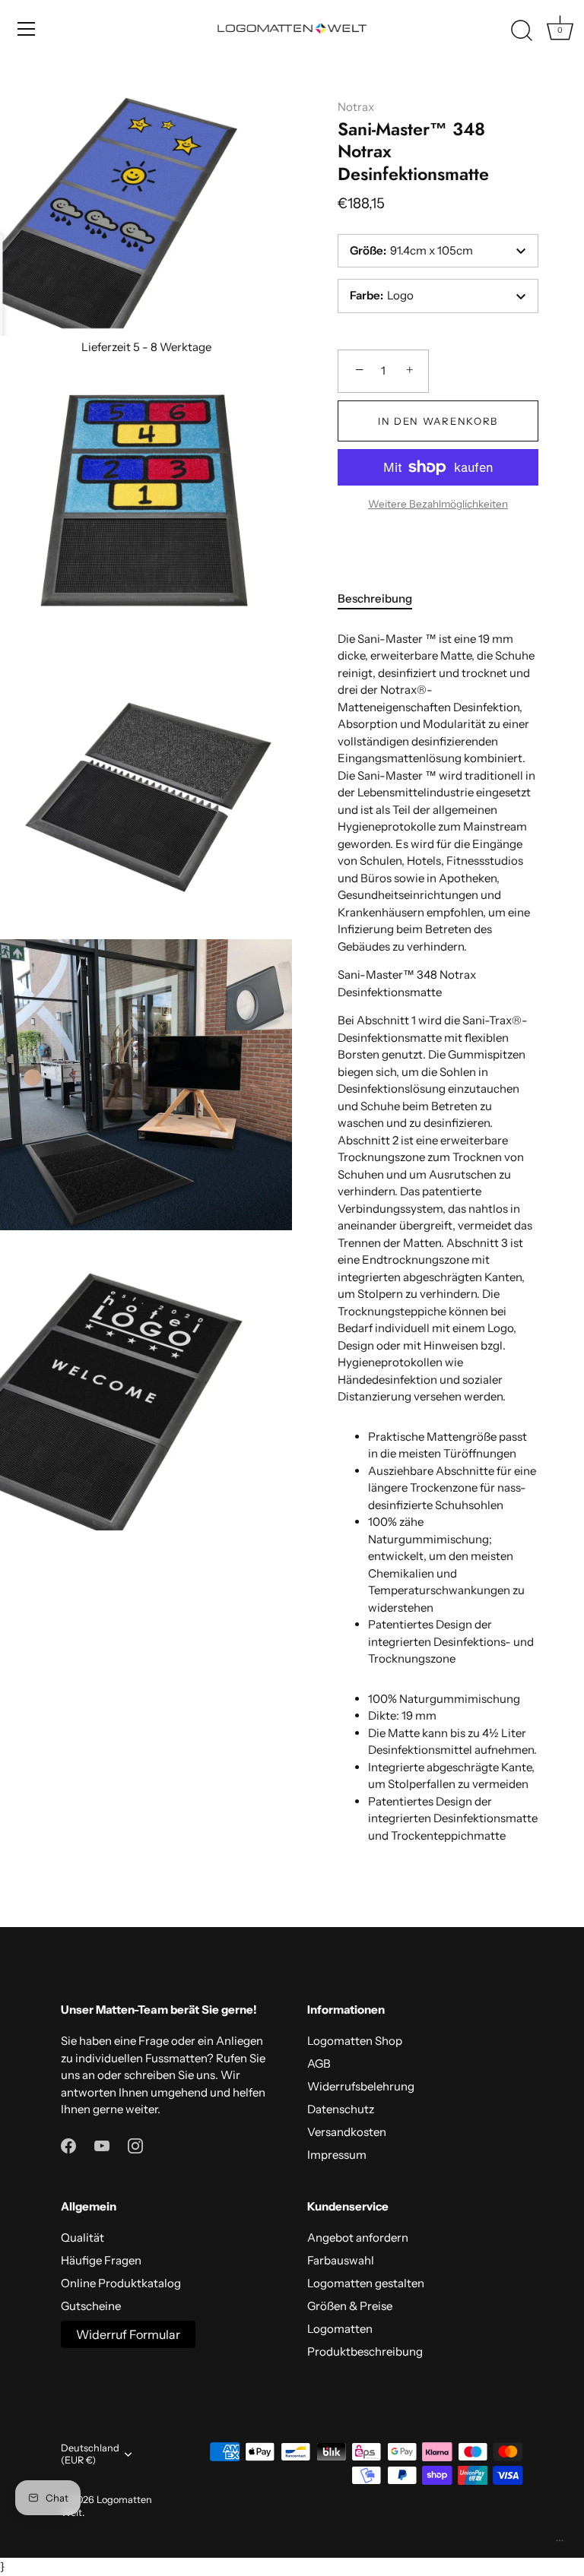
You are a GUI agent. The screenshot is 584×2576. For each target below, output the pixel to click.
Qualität (83, 2237)
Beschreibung (375, 598)
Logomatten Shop (355, 2041)
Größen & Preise (350, 2306)
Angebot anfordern (358, 2237)
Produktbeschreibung (365, 2351)
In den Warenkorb (438, 421)
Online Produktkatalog (121, 2283)
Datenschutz (341, 2109)
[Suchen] (522, 31)
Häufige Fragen (101, 2260)
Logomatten (340, 2329)
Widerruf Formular (128, 2334)
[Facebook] (68, 2145)
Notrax (356, 107)
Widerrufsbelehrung (361, 2086)
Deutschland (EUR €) (90, 2454)
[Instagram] (135, 2145)
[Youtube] (102, 2145)
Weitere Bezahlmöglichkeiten (438, 504)
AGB (319, 2063)
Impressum (337, 2155)
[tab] (382, 599)
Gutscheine (91, 2306)
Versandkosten (347, 2132)
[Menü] (27, 29)
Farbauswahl (341, 2260)
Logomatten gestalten (366, 2283)
